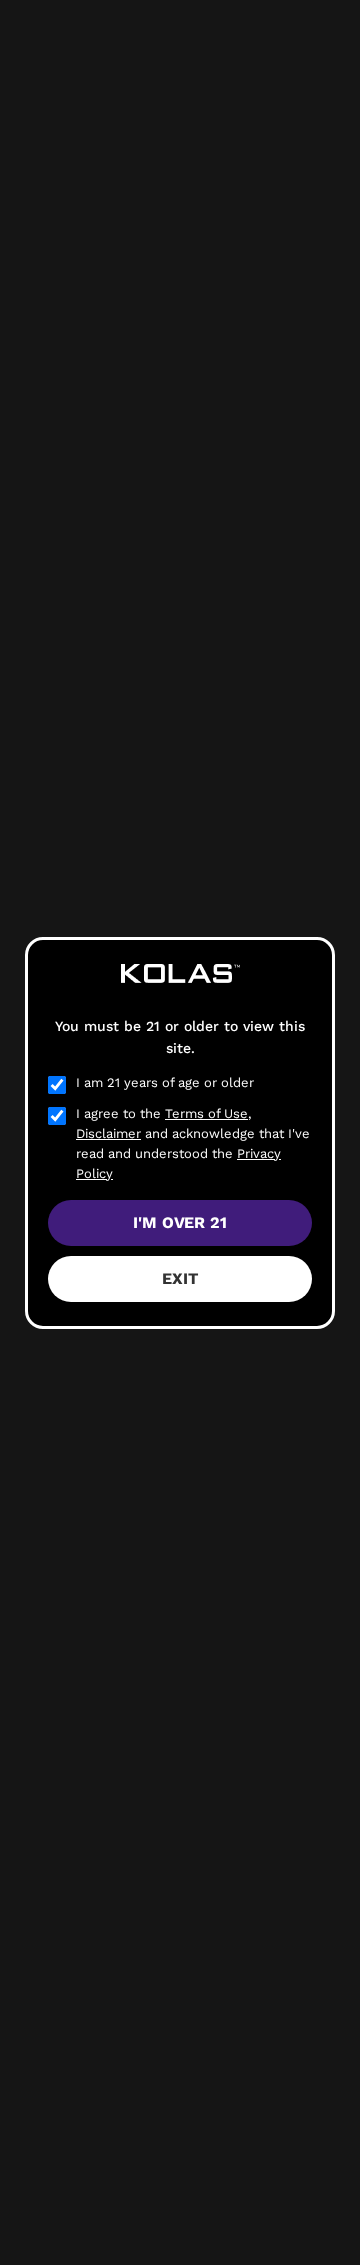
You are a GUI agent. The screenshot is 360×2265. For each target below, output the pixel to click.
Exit (180, 1278)
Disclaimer (108, 1133)
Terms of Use (206, 1113)
